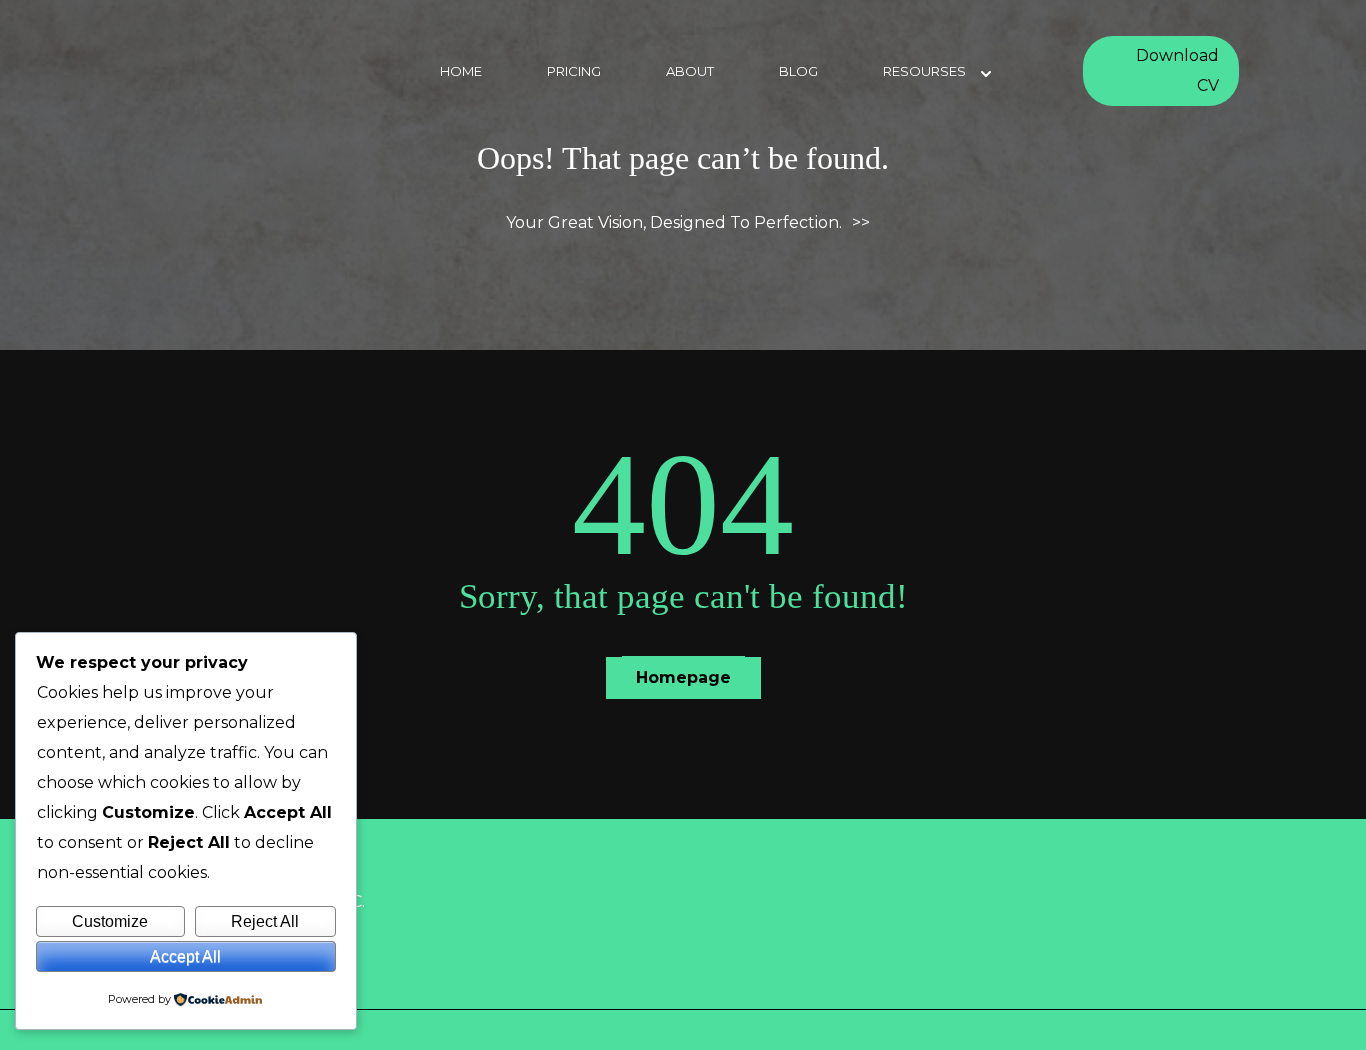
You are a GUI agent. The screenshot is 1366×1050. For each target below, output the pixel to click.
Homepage (683, 677)
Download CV (1177, 70)
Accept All (185, 956)
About (690, 71)
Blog (798, 71)
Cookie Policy (748, 901)
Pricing (574, 71)
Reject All (265, 921)
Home (461, 71)
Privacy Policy (465, 901)
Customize (110, 921)
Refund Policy (1037, 901)
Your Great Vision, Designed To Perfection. (674, 222)
